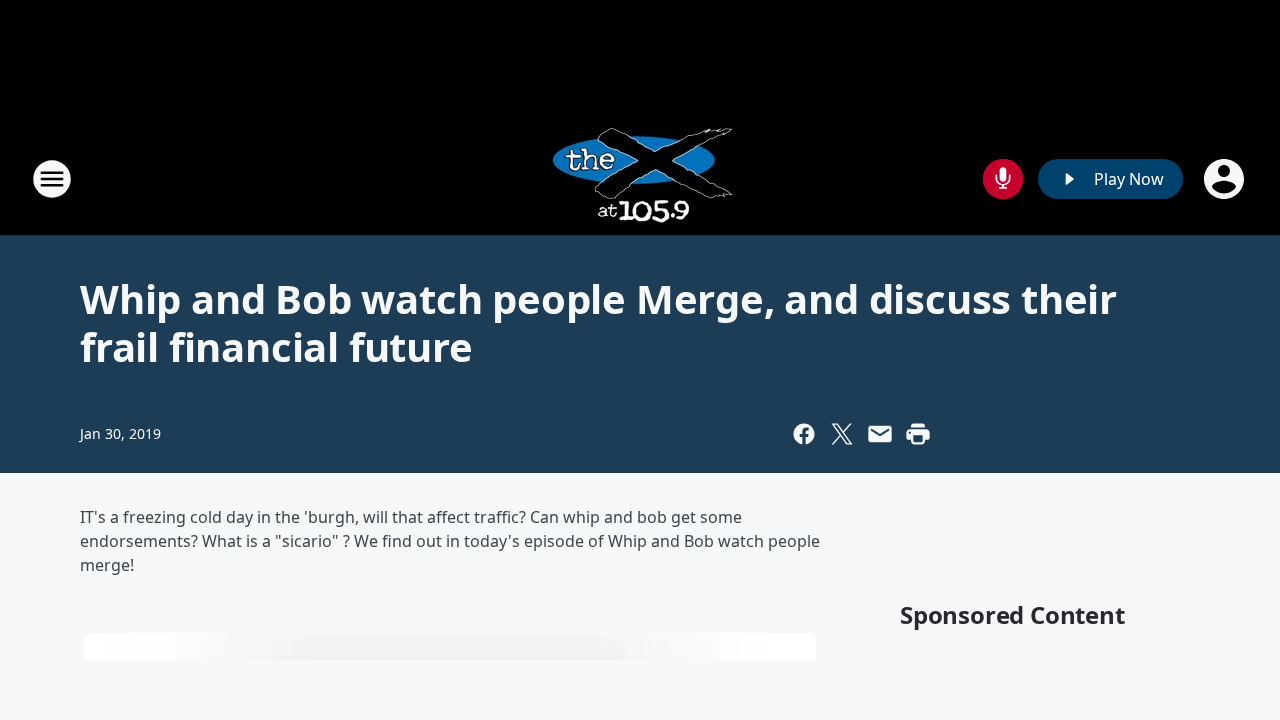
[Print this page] (918, 434)
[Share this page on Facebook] (804, 434)
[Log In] (1226, 179)
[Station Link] (640, 178)
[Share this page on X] (842, 434)
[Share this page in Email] (880, 434)
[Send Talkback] (1003, 179)
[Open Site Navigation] (52, 179)
